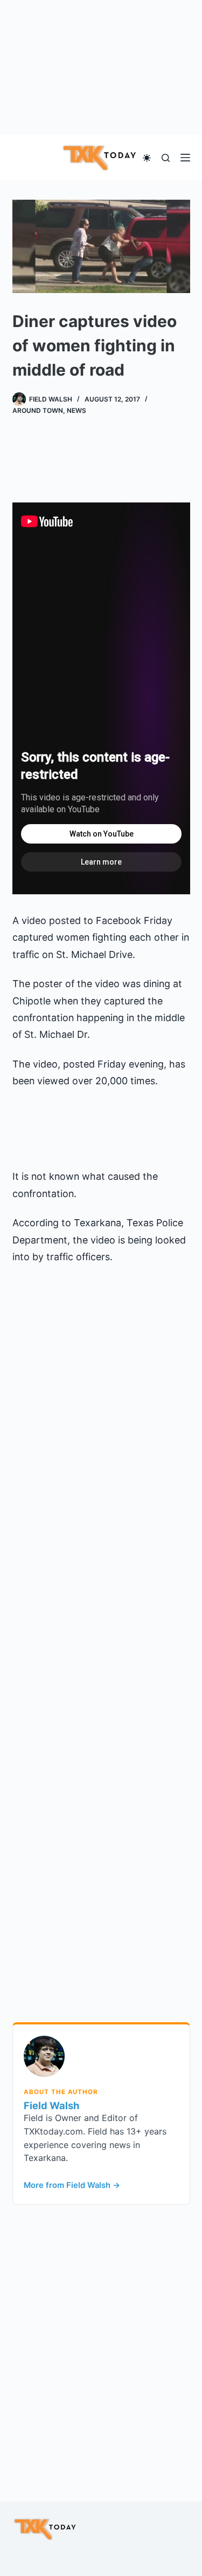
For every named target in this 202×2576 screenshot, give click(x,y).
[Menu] (185, 158)
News (76, 410)
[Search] (166, 158)
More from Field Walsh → (72, 2185)
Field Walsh (51, 2105)
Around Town (38, 410)
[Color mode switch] (147, 158)
